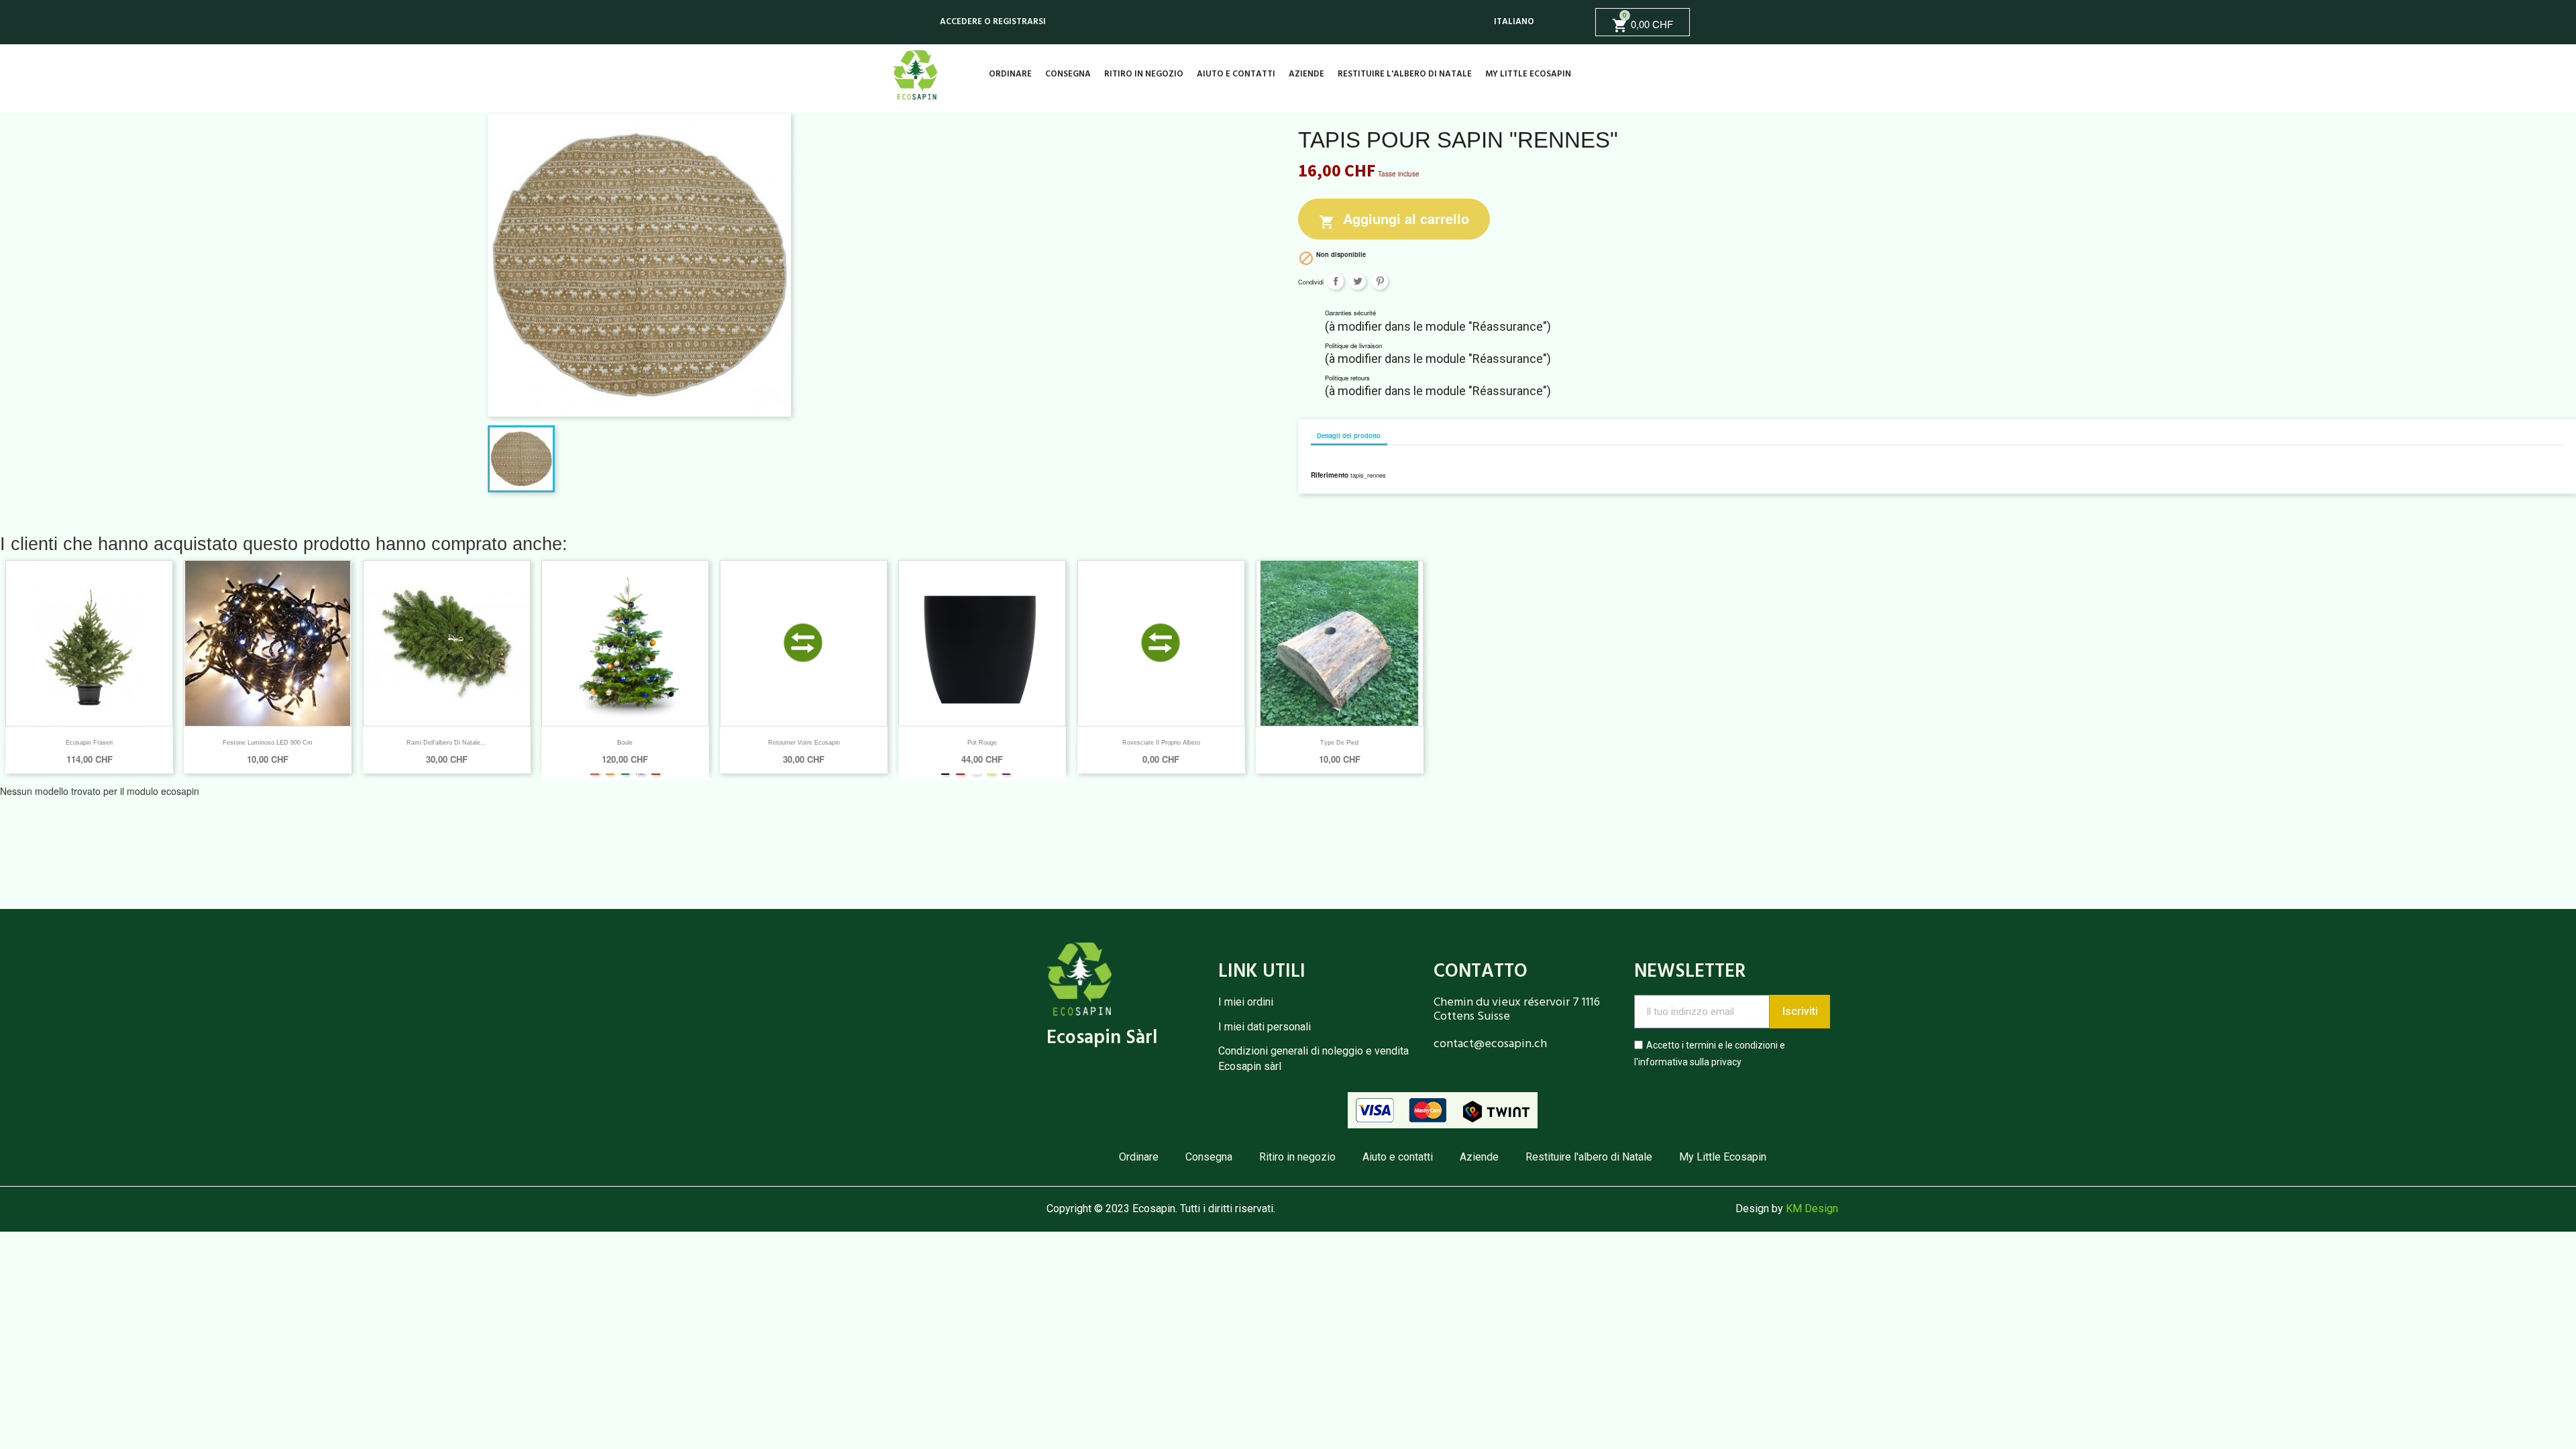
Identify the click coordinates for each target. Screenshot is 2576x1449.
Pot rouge (982, 743)
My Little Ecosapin (1528, 74)
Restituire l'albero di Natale (1405, 74)
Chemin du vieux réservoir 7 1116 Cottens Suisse (1517, 1010)
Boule (625, 743)
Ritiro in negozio (1144, 74)
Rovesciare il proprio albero (1161, 743)
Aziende (1306, 74)
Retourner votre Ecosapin (804, 743)
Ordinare (1010, 74)
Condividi (1335, 281)
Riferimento (1330, 475)
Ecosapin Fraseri (89, 743)
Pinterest (1380, 281)
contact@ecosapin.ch (1490, 1044)
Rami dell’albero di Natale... (446, 743)
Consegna (1068, 74)
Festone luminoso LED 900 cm (268, 743)
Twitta (1357, 281)
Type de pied (1339, 743)
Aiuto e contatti (1236, 74)
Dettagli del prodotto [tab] (1349, 435)
